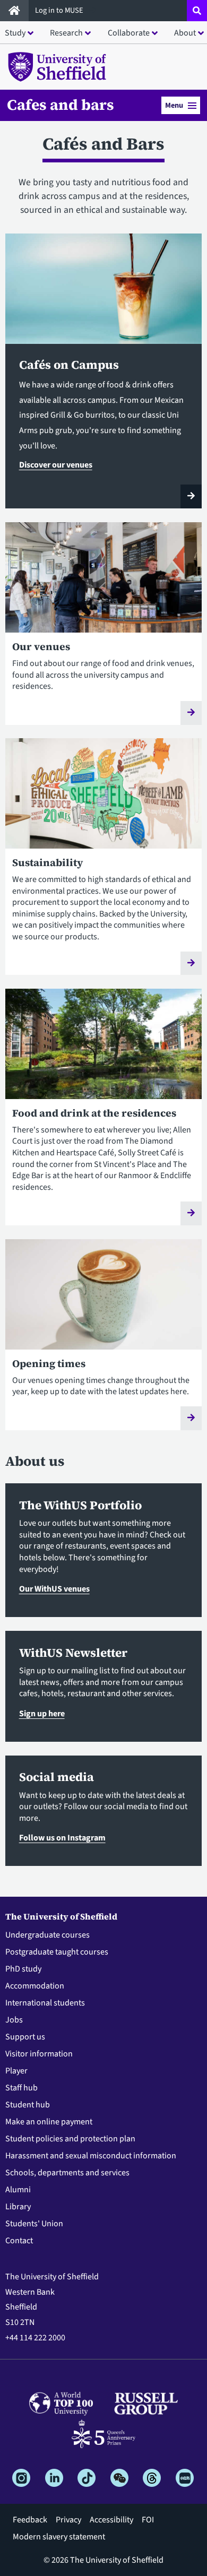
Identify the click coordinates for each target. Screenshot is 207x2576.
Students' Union (34, 2224)
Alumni (18, 2190)
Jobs (14, 2020)
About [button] (185, 33)
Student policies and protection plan (70, 2139)
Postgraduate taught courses (57, 1952)
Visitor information (39, 2054)
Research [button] (66, 33)
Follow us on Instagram (62, 1838)
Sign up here (42, 1714)
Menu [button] (174, 105)
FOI (148, 2520)
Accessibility (111, 2520)
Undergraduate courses (48, 1935)
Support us (25, 2037)
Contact (19, 2241)
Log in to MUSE (60, 10)
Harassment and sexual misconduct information (91, 2156)
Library (18, 2207)
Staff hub (21, 2088)
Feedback (30, 2520)
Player (16, 2071)
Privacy (68, 2520)
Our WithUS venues (54, 1589)
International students (45, 2003)
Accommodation (35, 1986)
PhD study (23, 1969)
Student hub (28, 2105)
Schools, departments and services (67, 2173)
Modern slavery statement (59, 2537)
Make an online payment (49, 2122)
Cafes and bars (61, 105)
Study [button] (15, 33)
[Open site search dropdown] (197, 11)
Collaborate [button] (129, 33)
